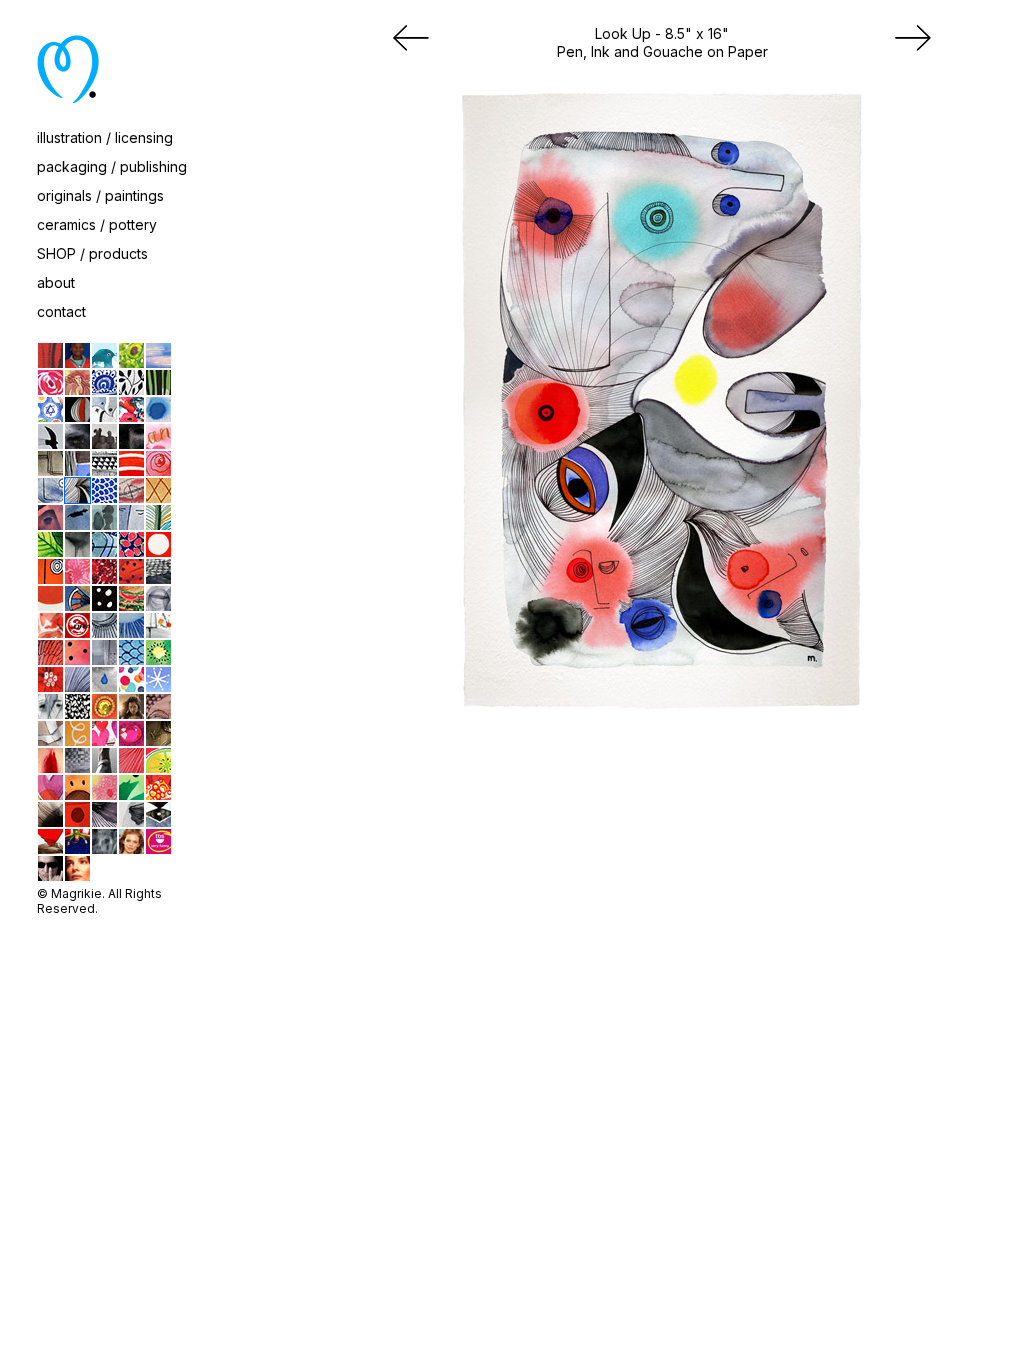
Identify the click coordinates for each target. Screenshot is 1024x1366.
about (56, 282)
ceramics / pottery (97, 224)
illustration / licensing (105, 137)
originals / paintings (100, 195)
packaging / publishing (112, 166)
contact (61, 311)
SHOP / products (92, 253)
